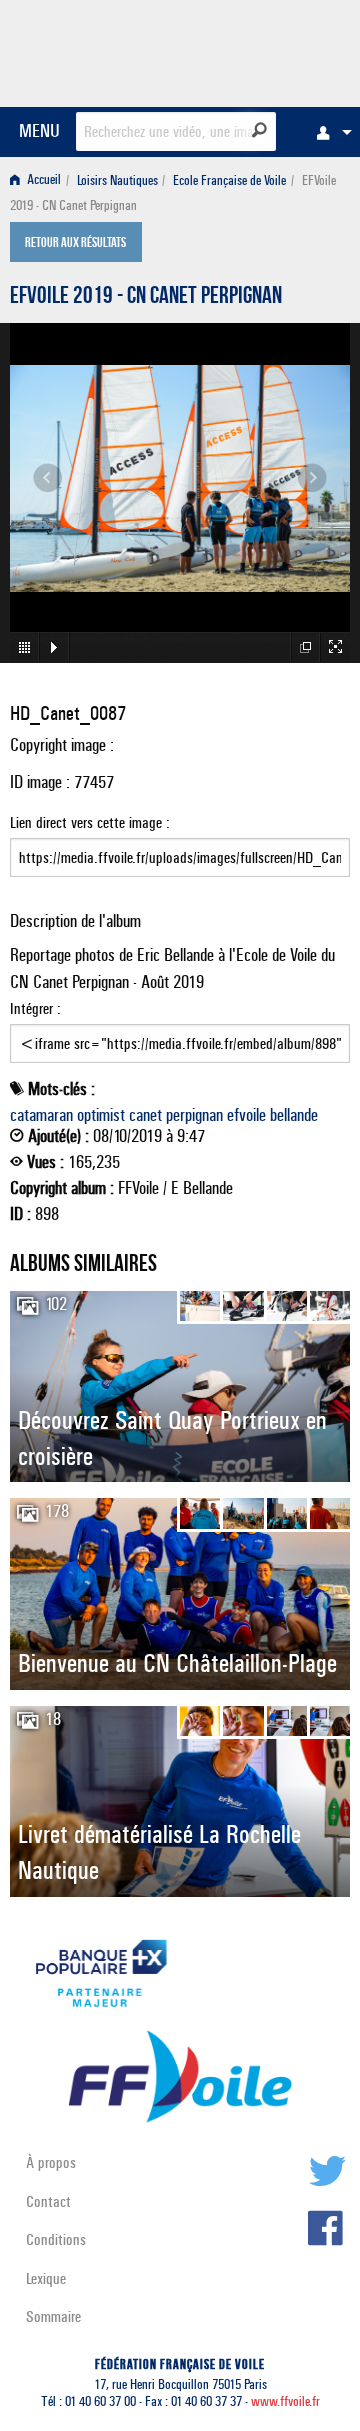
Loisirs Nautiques (117, 180)
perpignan (194, 1115)
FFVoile (255, 50)
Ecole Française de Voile (229, 180)
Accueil (42, 180)
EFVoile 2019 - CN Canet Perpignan (146, 298)
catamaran (41, 1115)
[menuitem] (329, 132)
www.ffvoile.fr (285, 2401)
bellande (294, 1115)
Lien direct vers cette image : (90, 822)
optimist (101, 1115)
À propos (51, 2162)
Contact (48, 2201)
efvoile (246, 1115)
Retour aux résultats (75, 244)
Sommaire (53, 2316)
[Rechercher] (259, 130)
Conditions (56, 2239)
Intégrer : (35, 1008)
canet (145, 1115)
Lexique (46, 2278)
